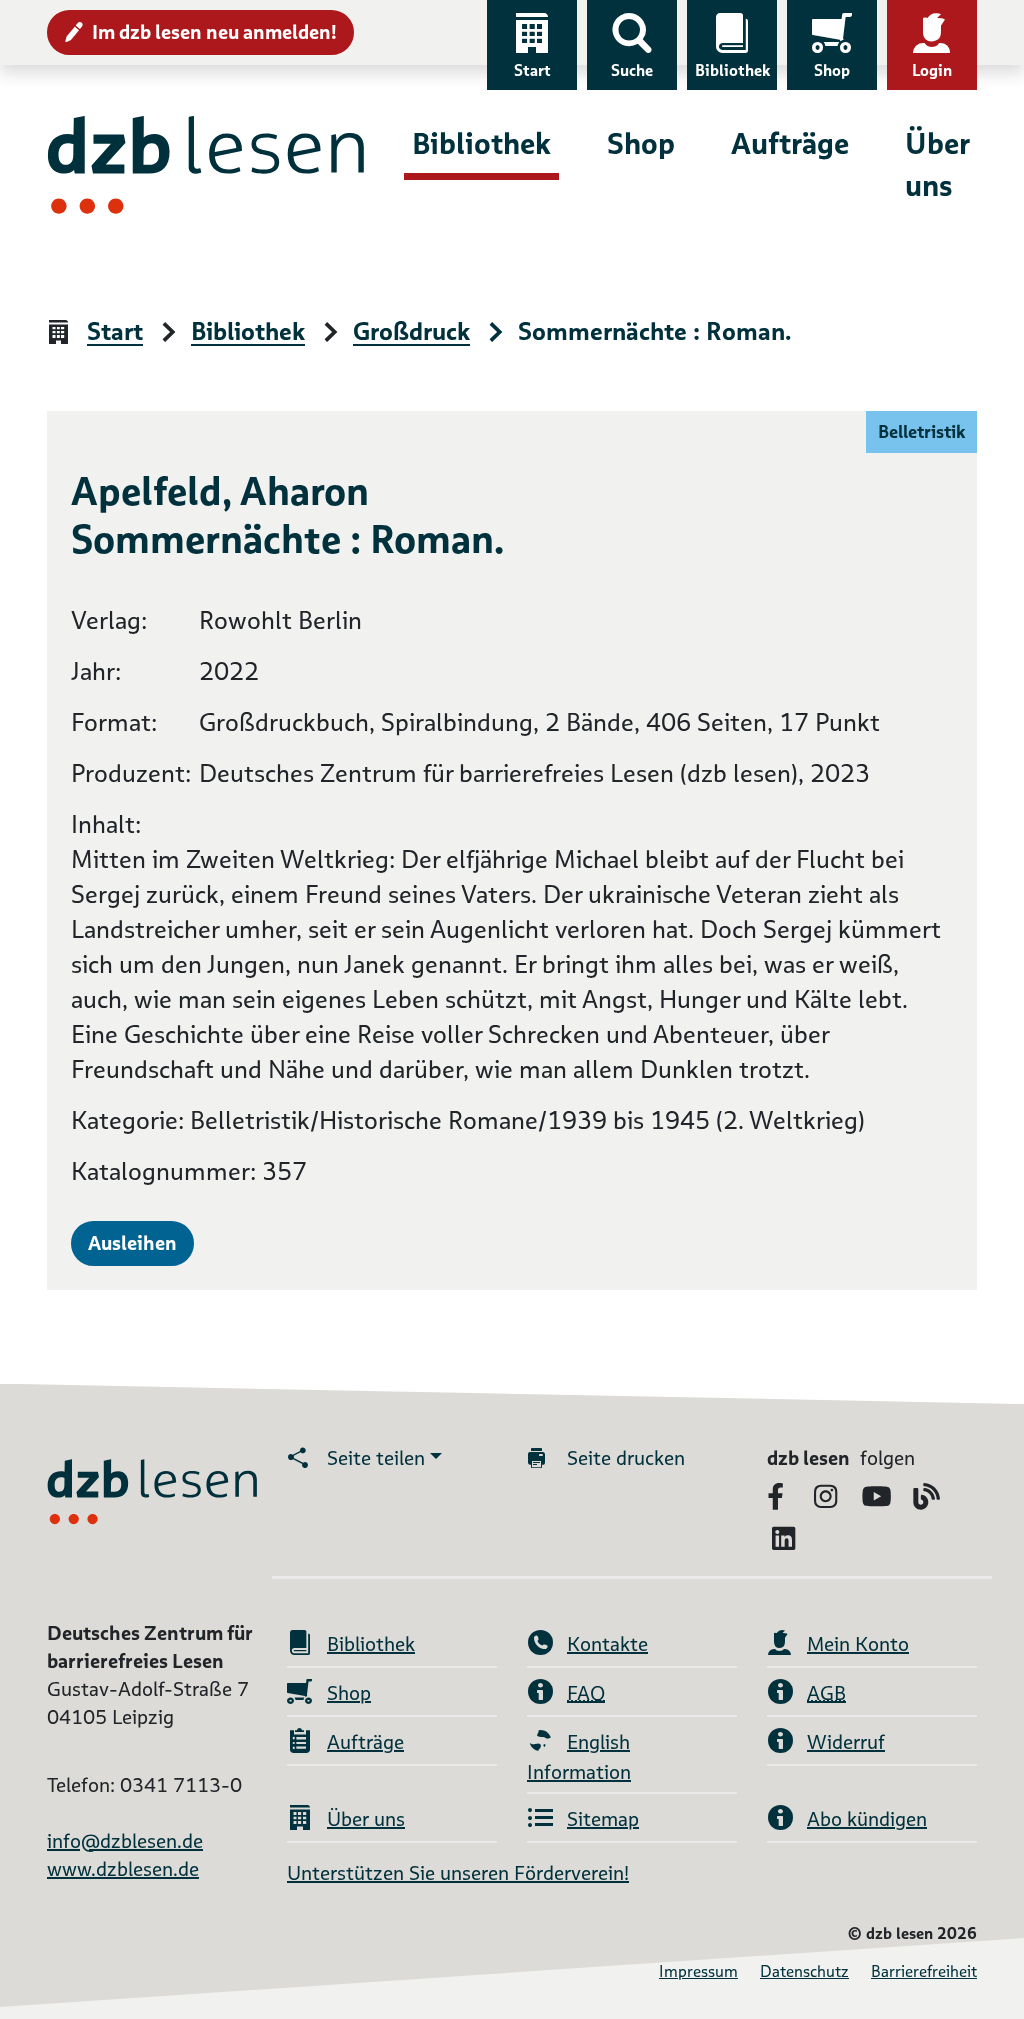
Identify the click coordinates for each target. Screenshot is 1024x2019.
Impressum (698, 1971)
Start (532, 70)
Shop (832, 70)
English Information (579, 1757)
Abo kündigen (867, 1819)
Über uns (937, 164)
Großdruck (411, 332)
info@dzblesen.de (125, 1841)
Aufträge (790, 143)
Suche (632, 70)
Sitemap (603, 1819)
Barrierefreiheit (924, 1971)
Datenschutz (804, 1971)
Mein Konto (858, 1644)
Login (932, 70)
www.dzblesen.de (123, 1869)
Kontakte (607, 1644)
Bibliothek (732, 70)
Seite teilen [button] (376, 1458)
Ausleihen (132, 1243)
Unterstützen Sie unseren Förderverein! (458, 1873)
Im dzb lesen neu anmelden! (214, 32)
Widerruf (846, 1742)
